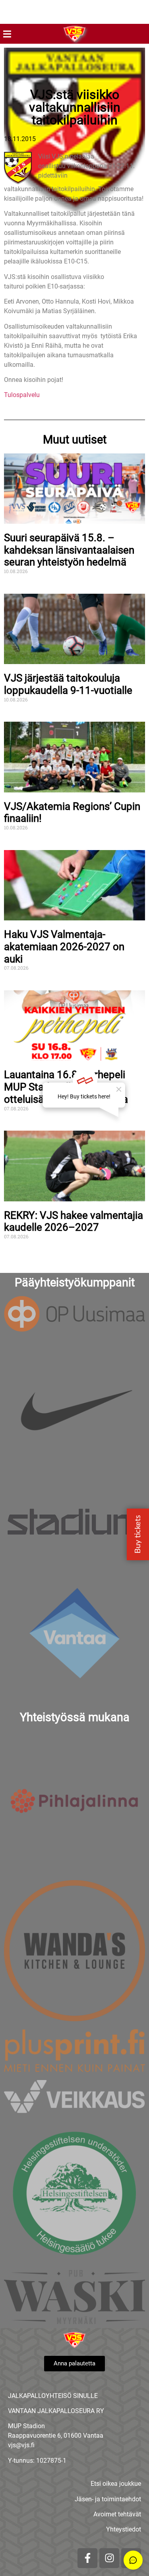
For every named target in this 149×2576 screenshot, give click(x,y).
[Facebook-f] (87, 2558)
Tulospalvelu (22, 395)
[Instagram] (109, 2558)
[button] (7, 34)
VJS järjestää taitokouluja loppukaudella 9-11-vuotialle (68, 684)
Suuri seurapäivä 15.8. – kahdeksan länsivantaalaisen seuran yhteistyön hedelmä (69, 550)
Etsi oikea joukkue (116, 2484)
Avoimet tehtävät (117, 2514)
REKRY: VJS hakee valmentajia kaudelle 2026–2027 (74, 1221)
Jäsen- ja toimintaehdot (108, 2499)
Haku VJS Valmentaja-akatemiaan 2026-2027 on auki (64, 946)
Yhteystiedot (124, 2529)
